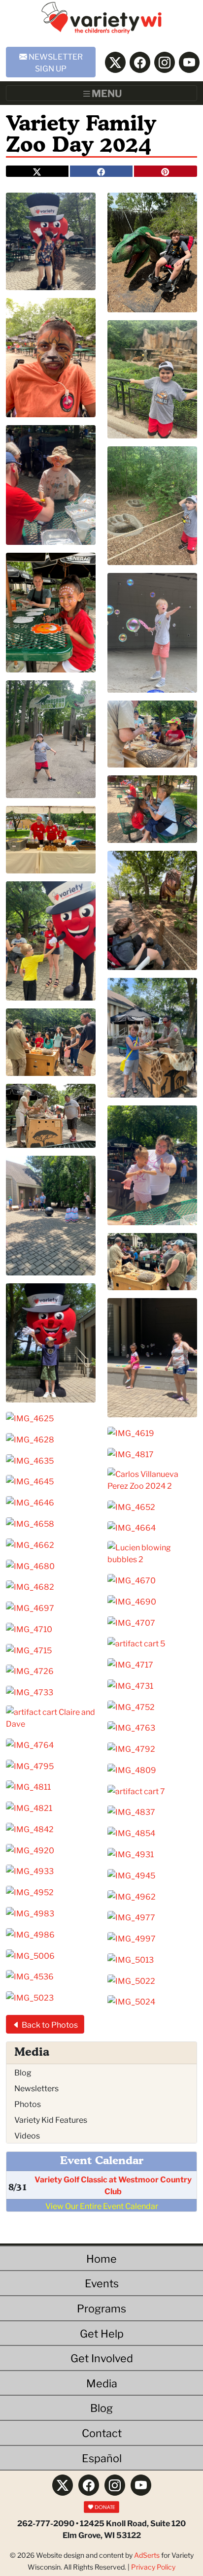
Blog (23, 2072)
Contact (102, 2432)
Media (102, 2383)
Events (102, 2283)
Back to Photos (49, 2024)
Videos (27, 2135)
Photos (28, 2103)
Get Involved (102, 2358)
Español (102, 2458)
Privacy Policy (153, 2567)
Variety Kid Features (51, 2119)
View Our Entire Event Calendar (102, 2205)
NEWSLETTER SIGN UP (55, 62)
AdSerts (147, 2555)
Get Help (102, 2333)
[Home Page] (102, 21)
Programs (101, 2308)
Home (101, 2258)
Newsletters (36, 2088)
